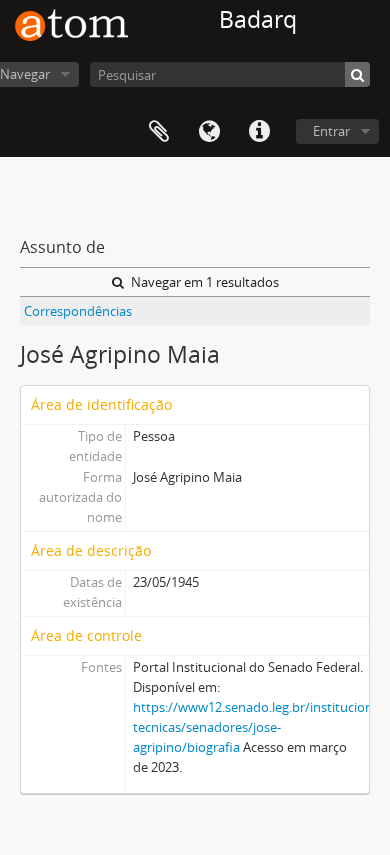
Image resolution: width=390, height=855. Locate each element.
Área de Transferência (159, 132)
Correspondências (78, 311)
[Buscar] (357, 74)
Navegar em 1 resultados (203, 282)
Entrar (331, 131)
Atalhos (259, 132)
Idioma (209, 132)
